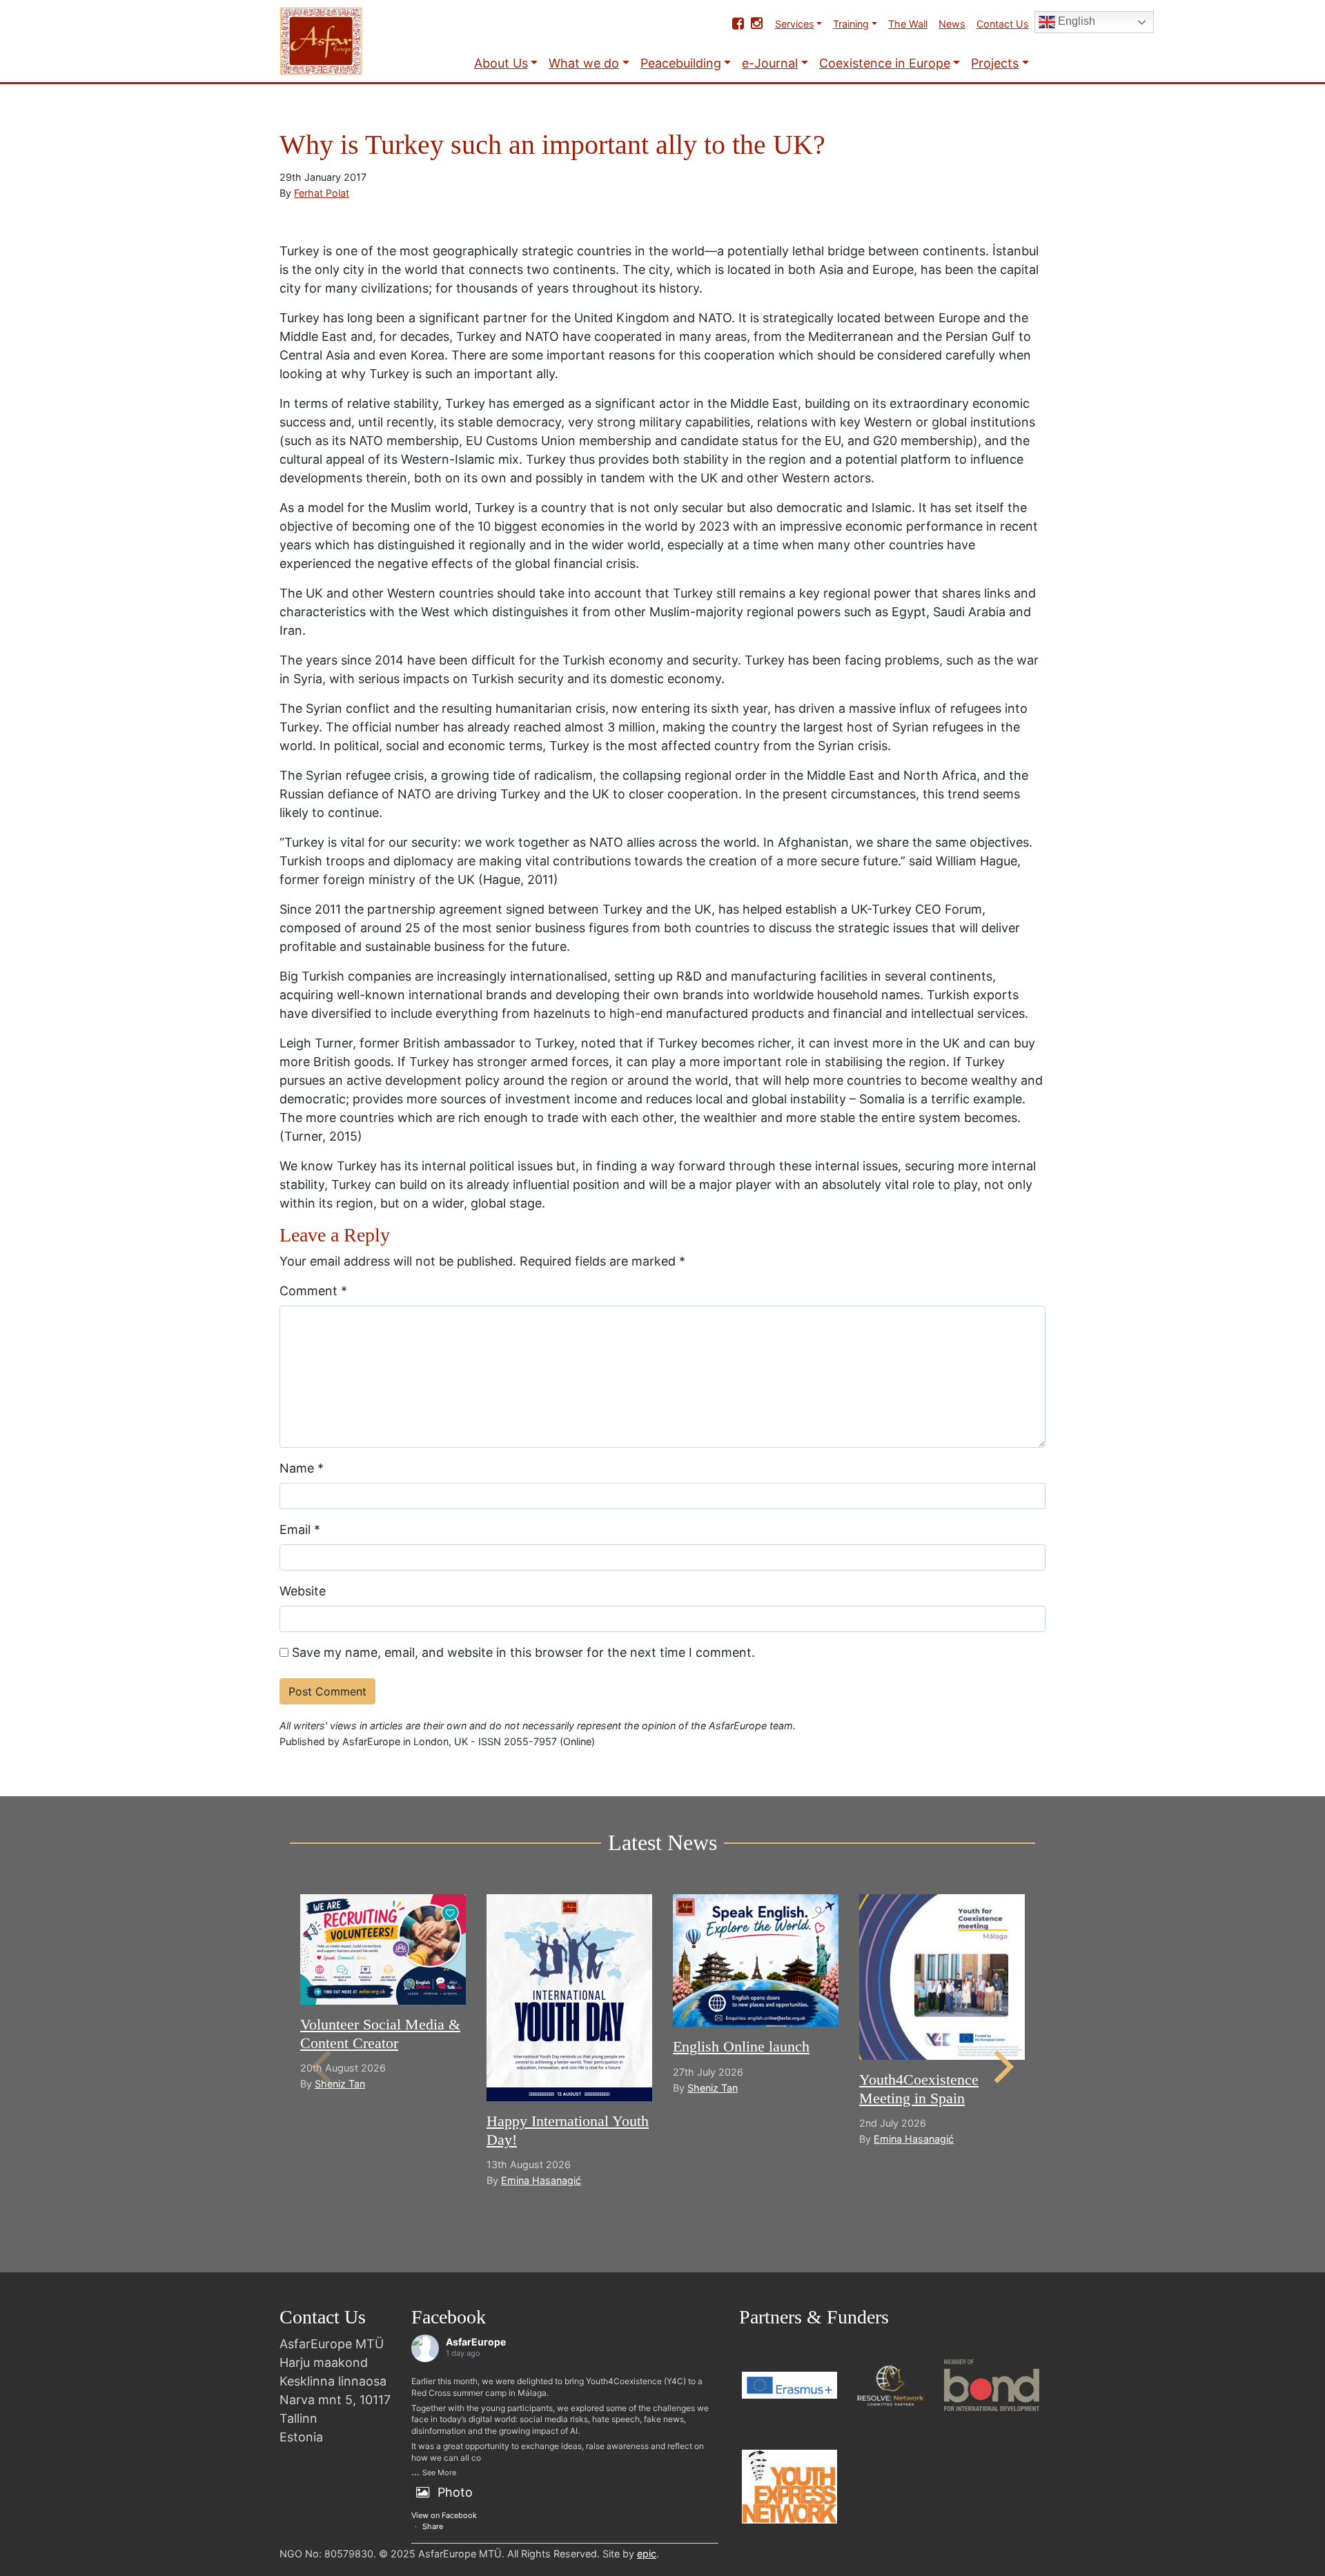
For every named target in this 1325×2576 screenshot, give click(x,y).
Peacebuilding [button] (681, 63)
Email (300, 1530)
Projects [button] (995, 63)
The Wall (908, 24)
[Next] (1001, 2067)
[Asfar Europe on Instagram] (757, 23)
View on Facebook (444, 2515)
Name (302, 1468)
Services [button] (795, 24)
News (952, 24)
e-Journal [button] (770, 63)
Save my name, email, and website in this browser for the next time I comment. (523, 1652)
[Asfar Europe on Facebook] (738, 23)
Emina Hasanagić (541, 2180)
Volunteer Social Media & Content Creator (380, 2033)
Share (433, 2526)
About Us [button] (501, 63)
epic (647, 2554)
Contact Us (1003, 24)
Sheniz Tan (340, 2084)
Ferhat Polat (322, 193)
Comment (313, 1291)
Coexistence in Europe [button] (885, 63)
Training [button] (851, 24)
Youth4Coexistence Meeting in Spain (919, 2088)
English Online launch (741, 2046)
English (1075, 21)
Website (303, 1591)
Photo (455, 2492)
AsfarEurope (476, 2342)
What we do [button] (584, 63)
